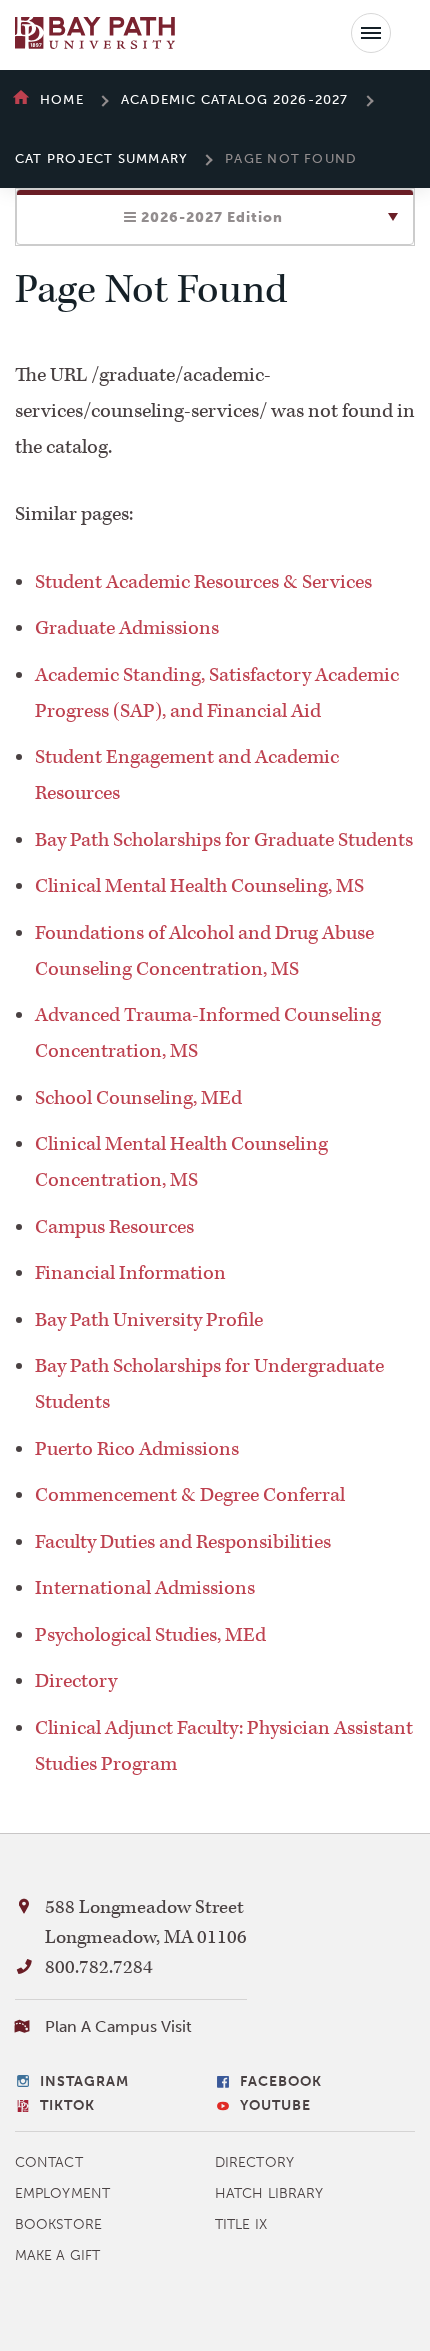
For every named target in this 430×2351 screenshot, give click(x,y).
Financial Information (130, 1273)
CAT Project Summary (101, 158)
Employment (62, 2193)
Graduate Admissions (127, 628)
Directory (76, 1681)
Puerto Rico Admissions (137, 1449)
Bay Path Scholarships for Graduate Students (224, 840)
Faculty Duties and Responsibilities (183, 1542)
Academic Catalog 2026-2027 (235, 99)
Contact (49, 2162)
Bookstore (58, 2224)
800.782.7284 (99, 1967)
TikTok (67, 2105)
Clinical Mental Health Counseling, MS (199, 886)
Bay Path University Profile (149, 1320)
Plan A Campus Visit (118, 2026)
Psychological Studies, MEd (150, 1635)
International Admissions (145, 1588)
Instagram (84, 2081)
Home (62, 99)
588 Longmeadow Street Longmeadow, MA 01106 (146, 1922)
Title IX (241, 2224)
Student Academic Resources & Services (203, 582)
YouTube (275, 2105)
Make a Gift (57, 2255)
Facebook (281, 2081)
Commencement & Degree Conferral (190, 1495)
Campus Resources (114, 1227)
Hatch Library (269, 2193)
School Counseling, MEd (138, 1098)
